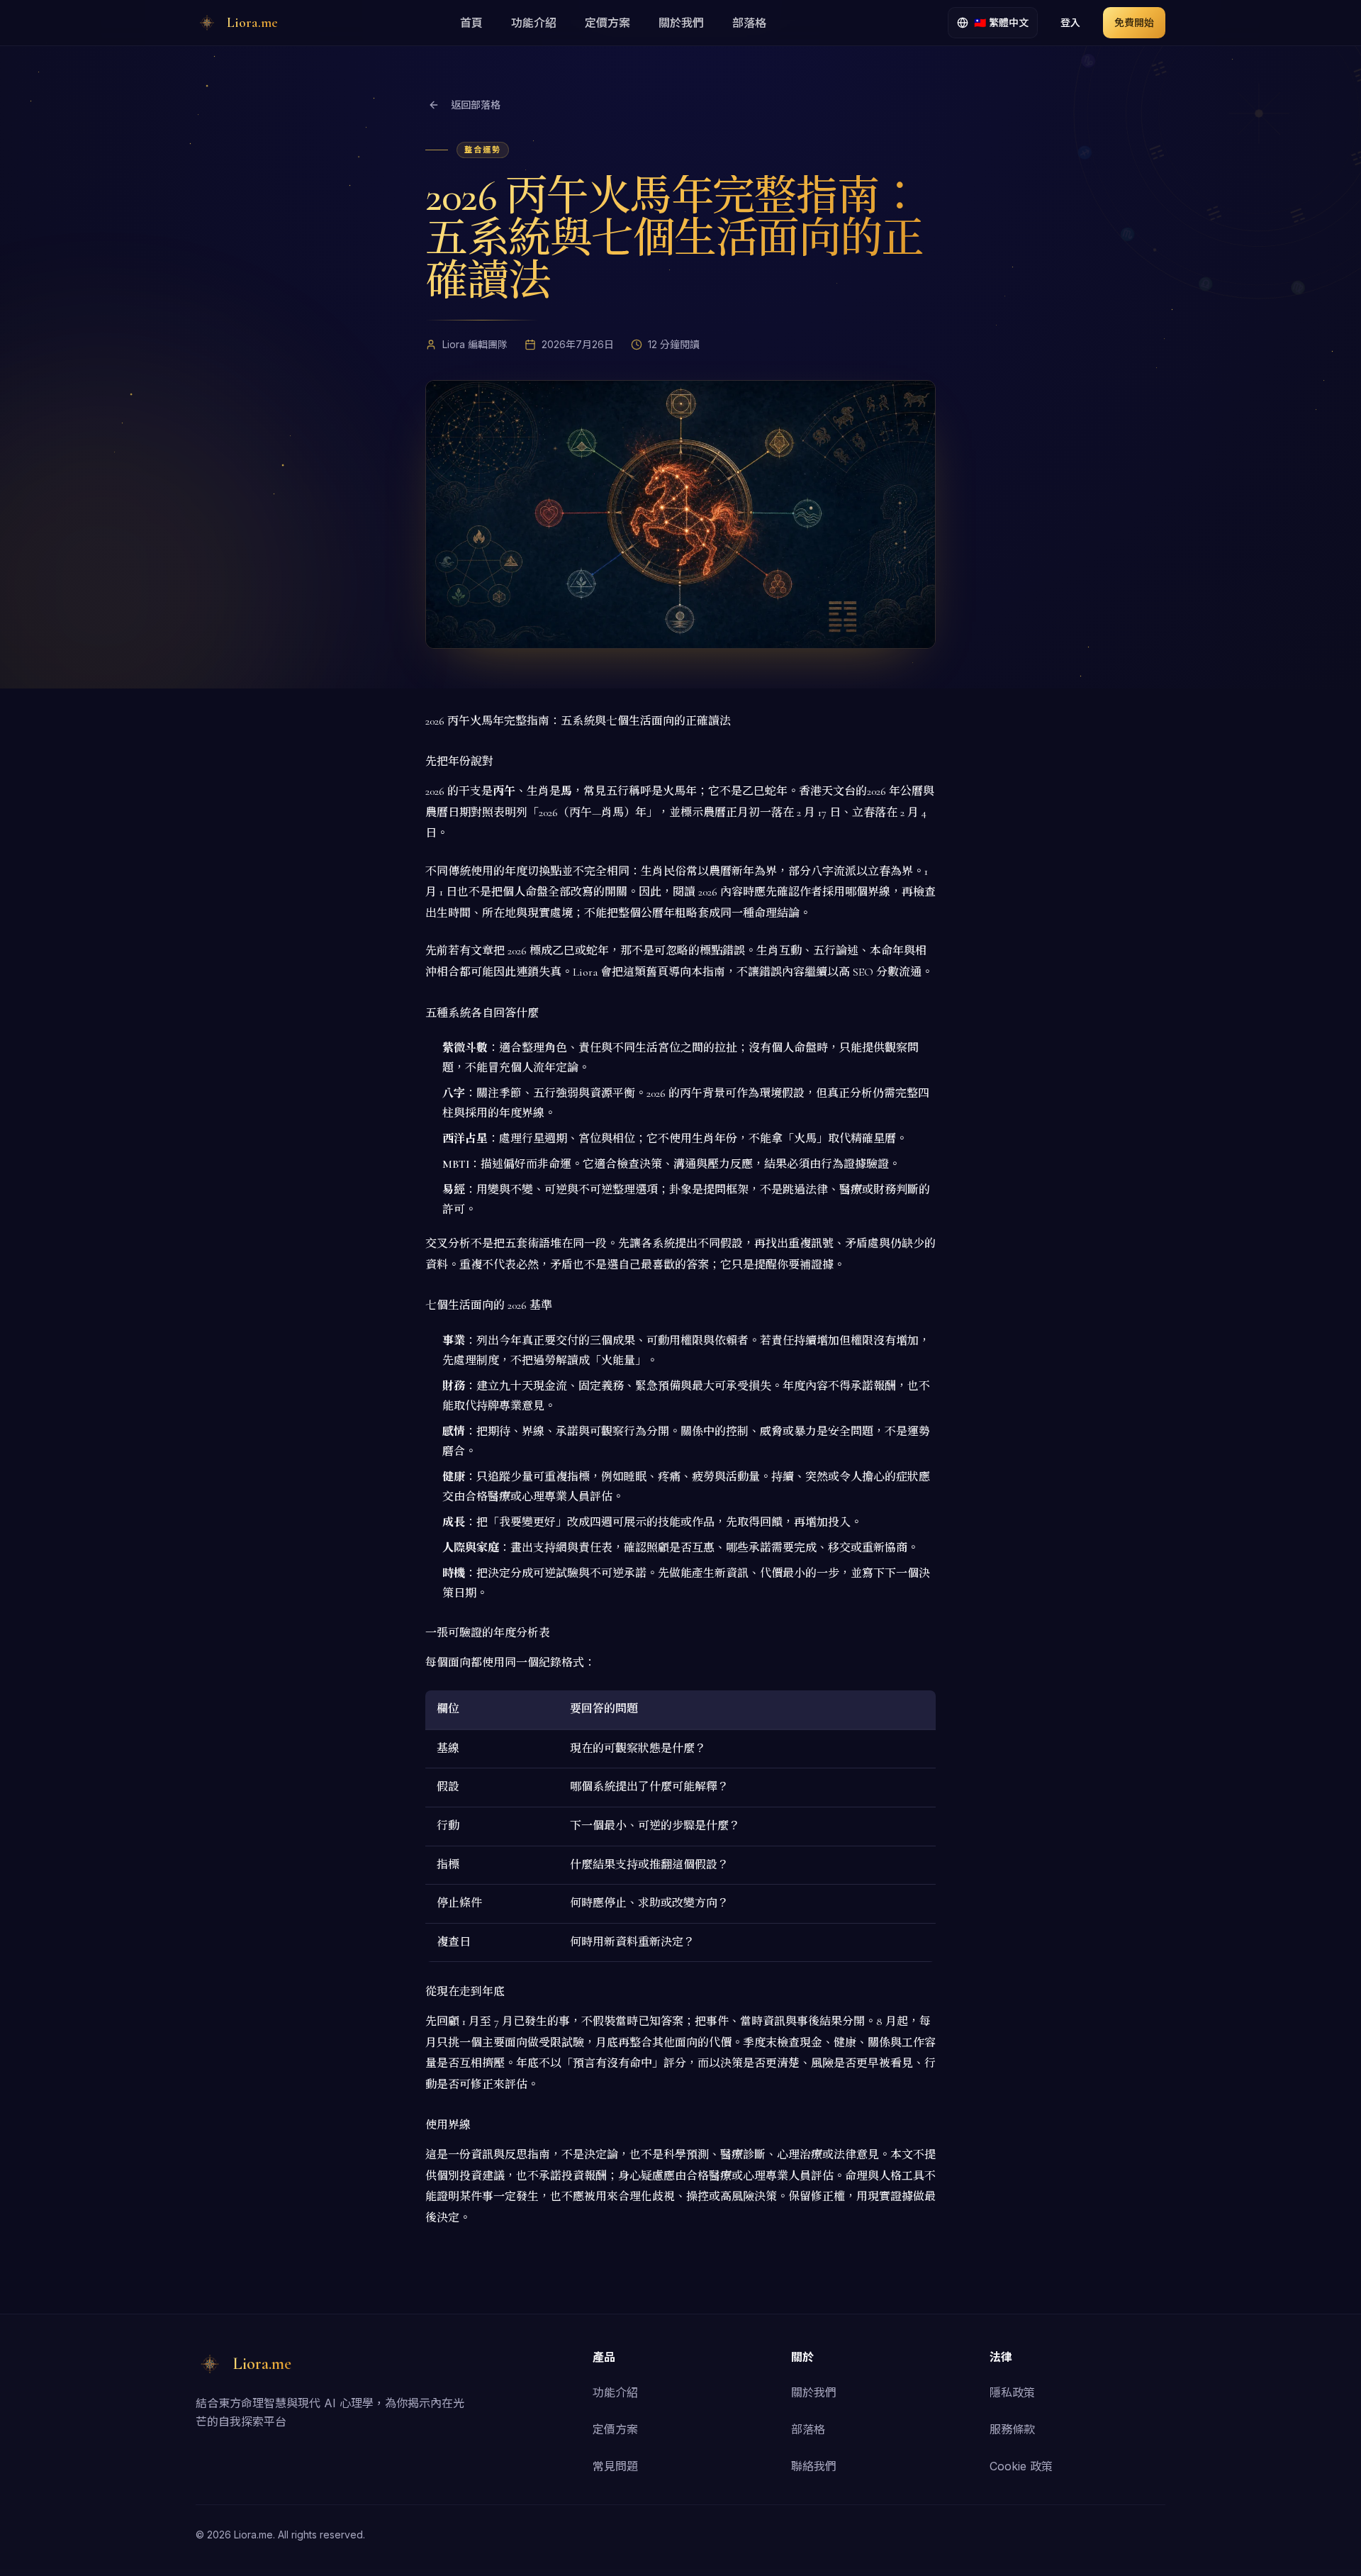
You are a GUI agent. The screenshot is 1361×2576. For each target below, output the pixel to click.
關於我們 (681, 23)
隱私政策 (1012, 2392)
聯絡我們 (814, 2466)
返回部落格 (476, 105)
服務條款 (1012, 2429)
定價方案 (607, 23)
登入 (1070, 22)
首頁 (471, 23)
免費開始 (1134, 22)
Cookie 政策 (1021, 2466)
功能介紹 (534, 23)
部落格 (749, 23)
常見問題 (615, 2466)
